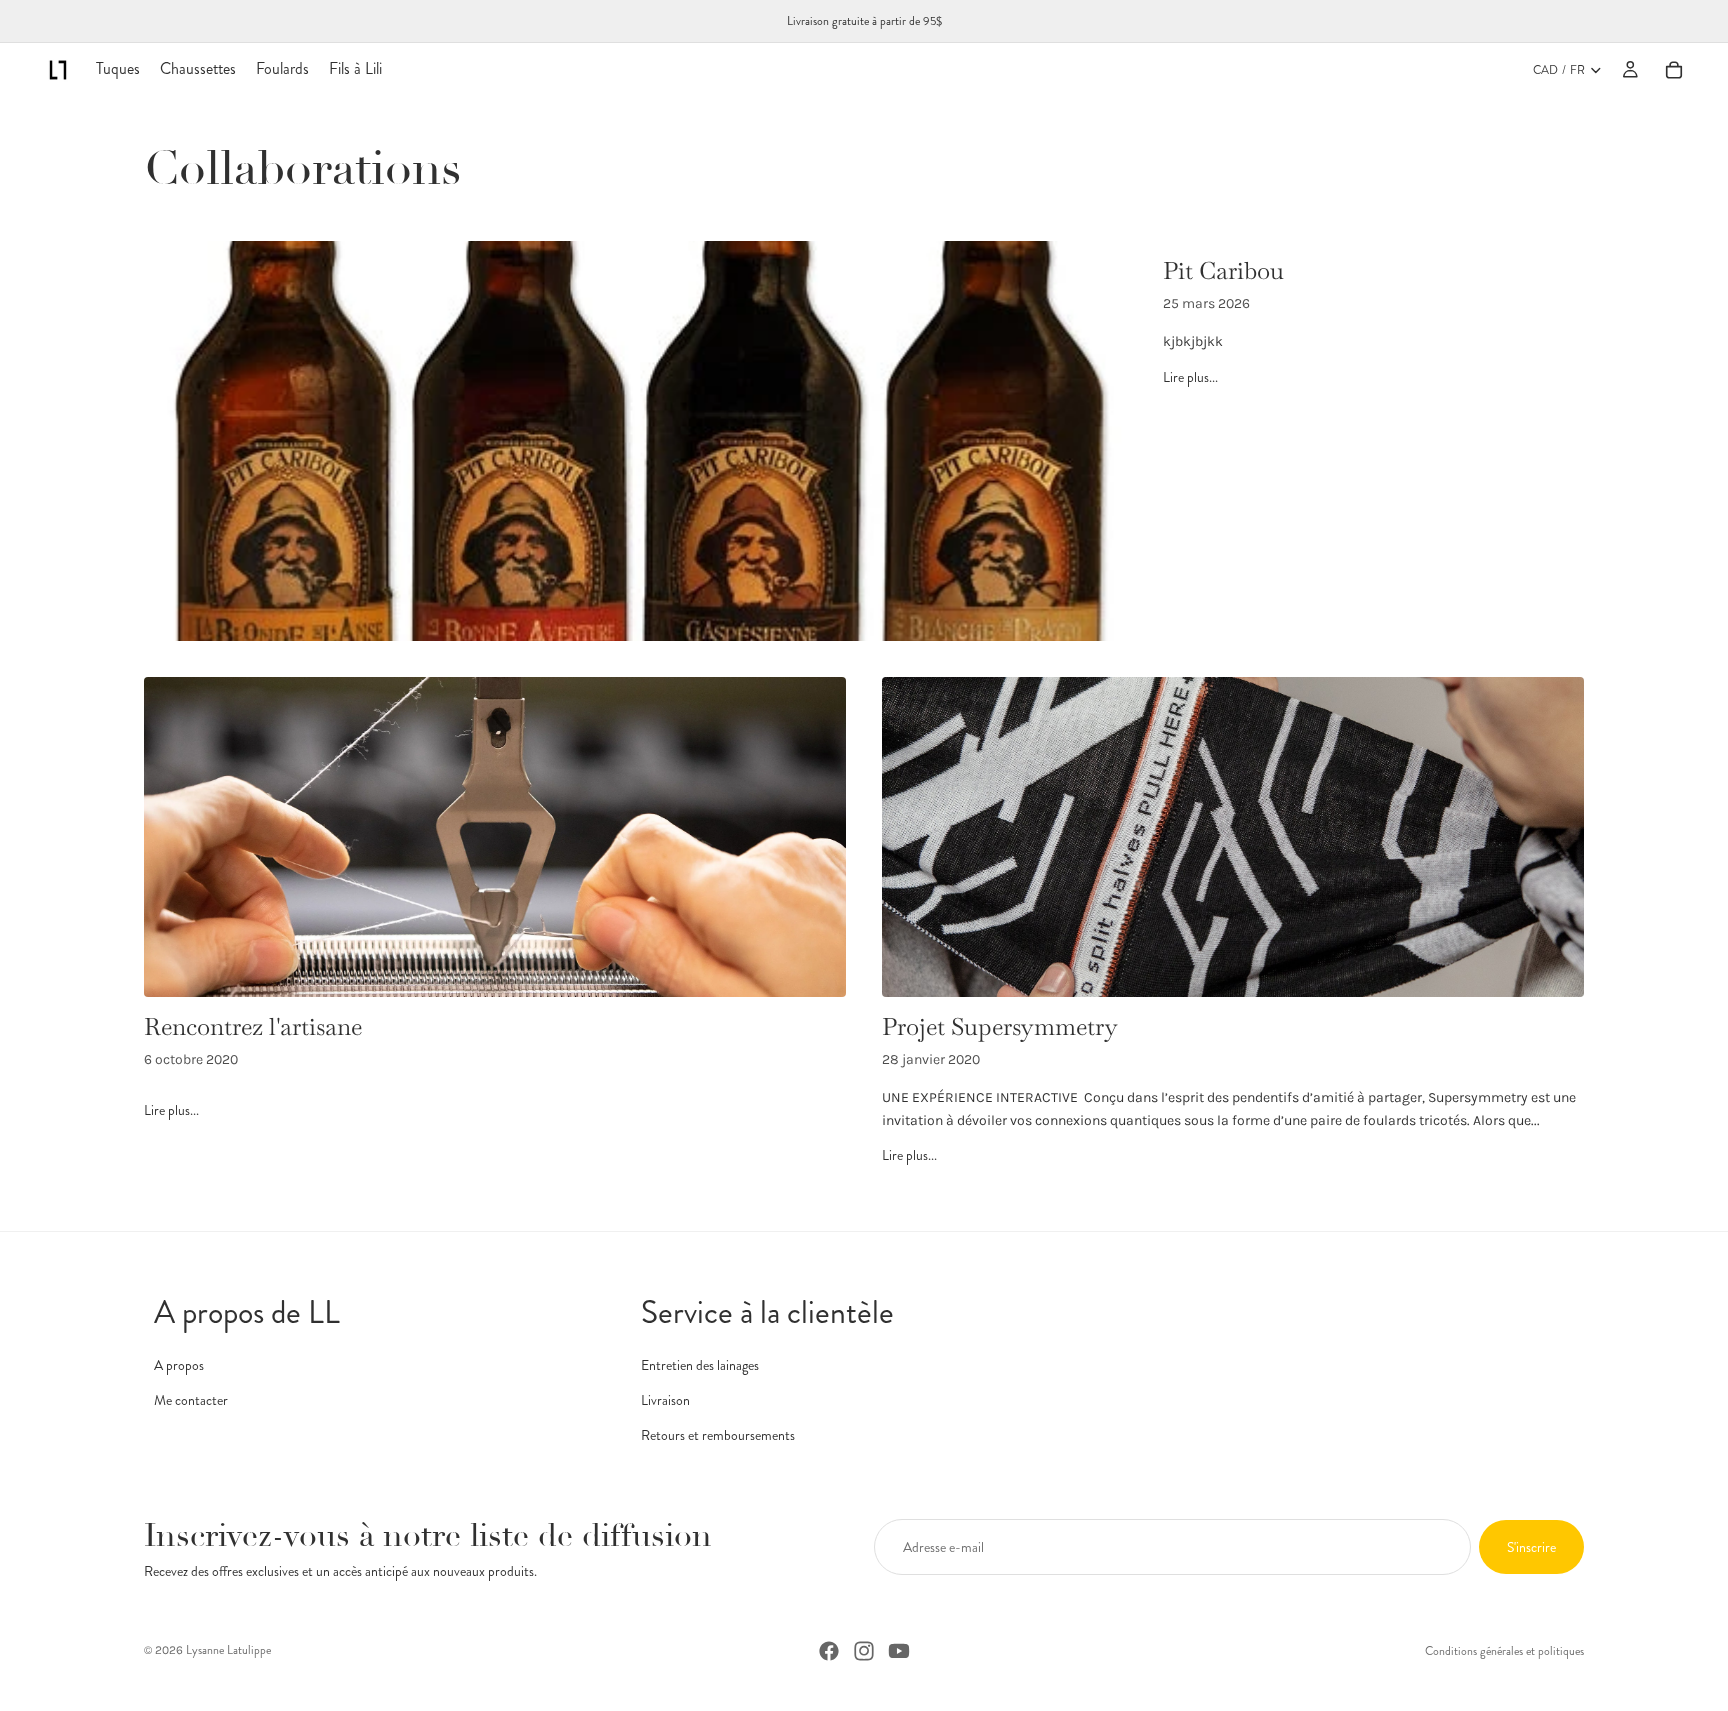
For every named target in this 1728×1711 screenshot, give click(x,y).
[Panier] (1674, 70)
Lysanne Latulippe (228, 1650)
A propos (179, 1364)
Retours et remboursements (718, 1435)
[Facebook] (829, 1651)
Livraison (665, 1400)
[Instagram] (864, 1651)
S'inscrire (1531, 1547)
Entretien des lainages (700, 1364)
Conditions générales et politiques (1504, 1651)
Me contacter (191, 1400)
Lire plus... (1190, 377)
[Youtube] (899, 1651)
